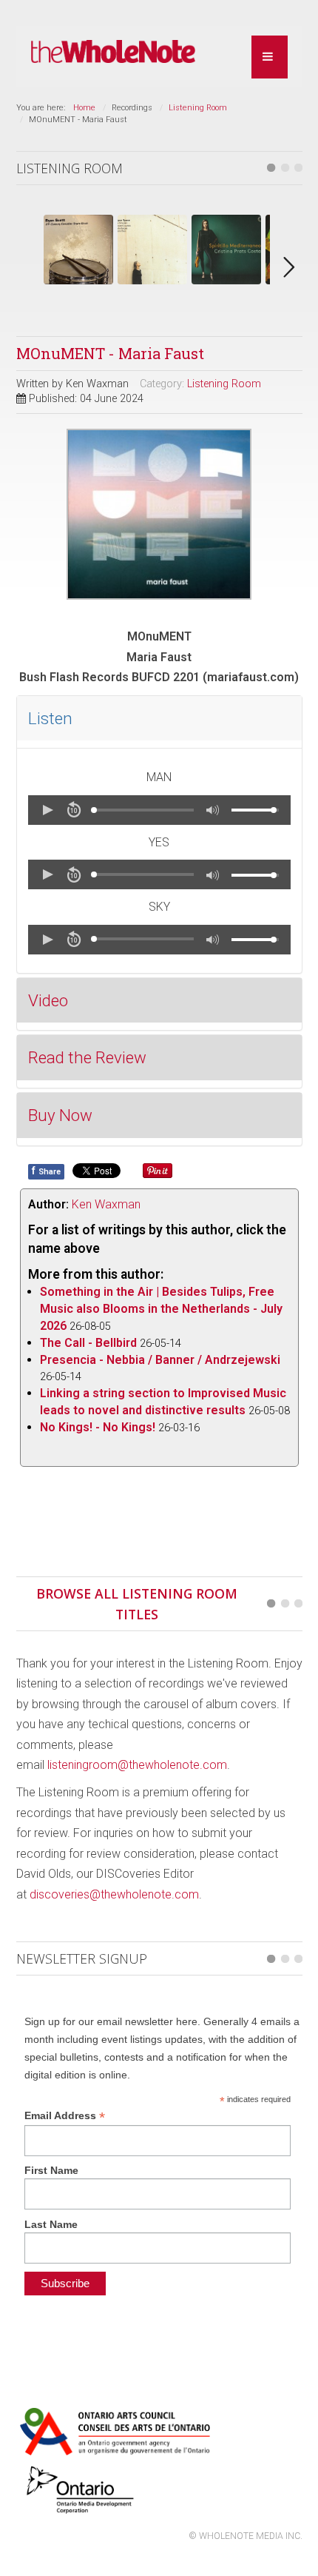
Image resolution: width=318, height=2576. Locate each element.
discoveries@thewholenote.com (114, 1894)
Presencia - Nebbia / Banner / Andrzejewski (160, 1360)
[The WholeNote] (114, 52)
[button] (47, 810)
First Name (51, 2170)
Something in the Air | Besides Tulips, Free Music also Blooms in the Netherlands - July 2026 (161, 1309)
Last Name (51, 2224)
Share (46, 1171)
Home (84, 108)
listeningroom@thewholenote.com (137, 1765)
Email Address (65, 2116)
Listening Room (198, 108)
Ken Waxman (106, 1204)
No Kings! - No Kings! (98, 1427)
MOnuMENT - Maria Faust (110, 353)
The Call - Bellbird (88, 1343)
